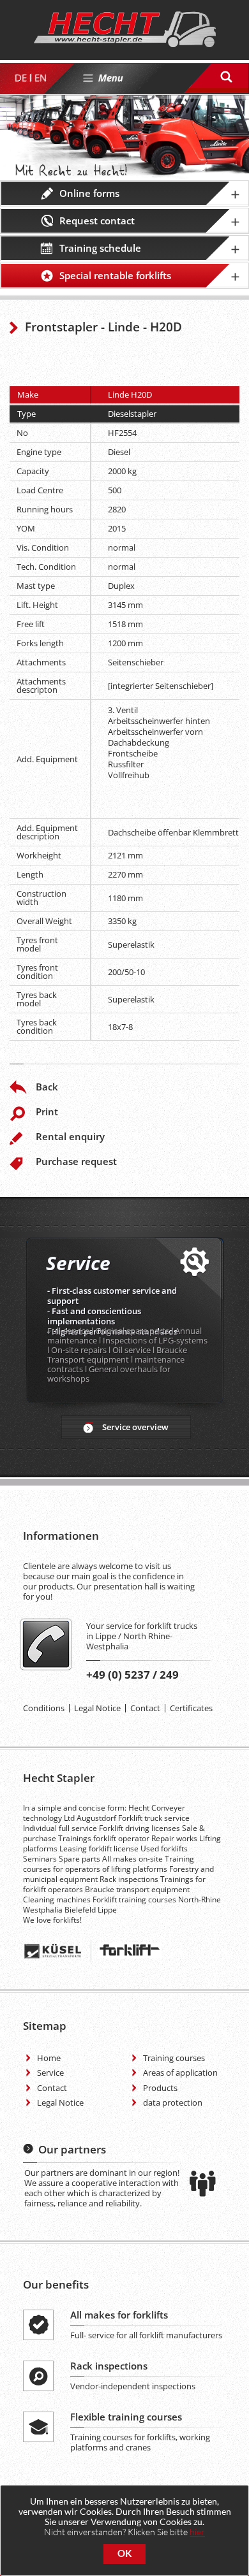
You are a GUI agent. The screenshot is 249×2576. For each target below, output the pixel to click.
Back (47, 1087)
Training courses (174, 2058)
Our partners (72, 2149)
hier (197, 2532)
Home (49, 2058)
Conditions (44, 1708)
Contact (145, 1708)
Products (160, 2088)
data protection (173, 2102)
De (20, 78)
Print (47, 1111)
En (40, 78)
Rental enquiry (70, 1136)
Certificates (191, 1708)
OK (124, 2553)
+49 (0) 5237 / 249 (132, 1675)
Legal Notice (97, 1708)
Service (50, 2073)
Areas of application (180, 2073)
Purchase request (76, 1161)
